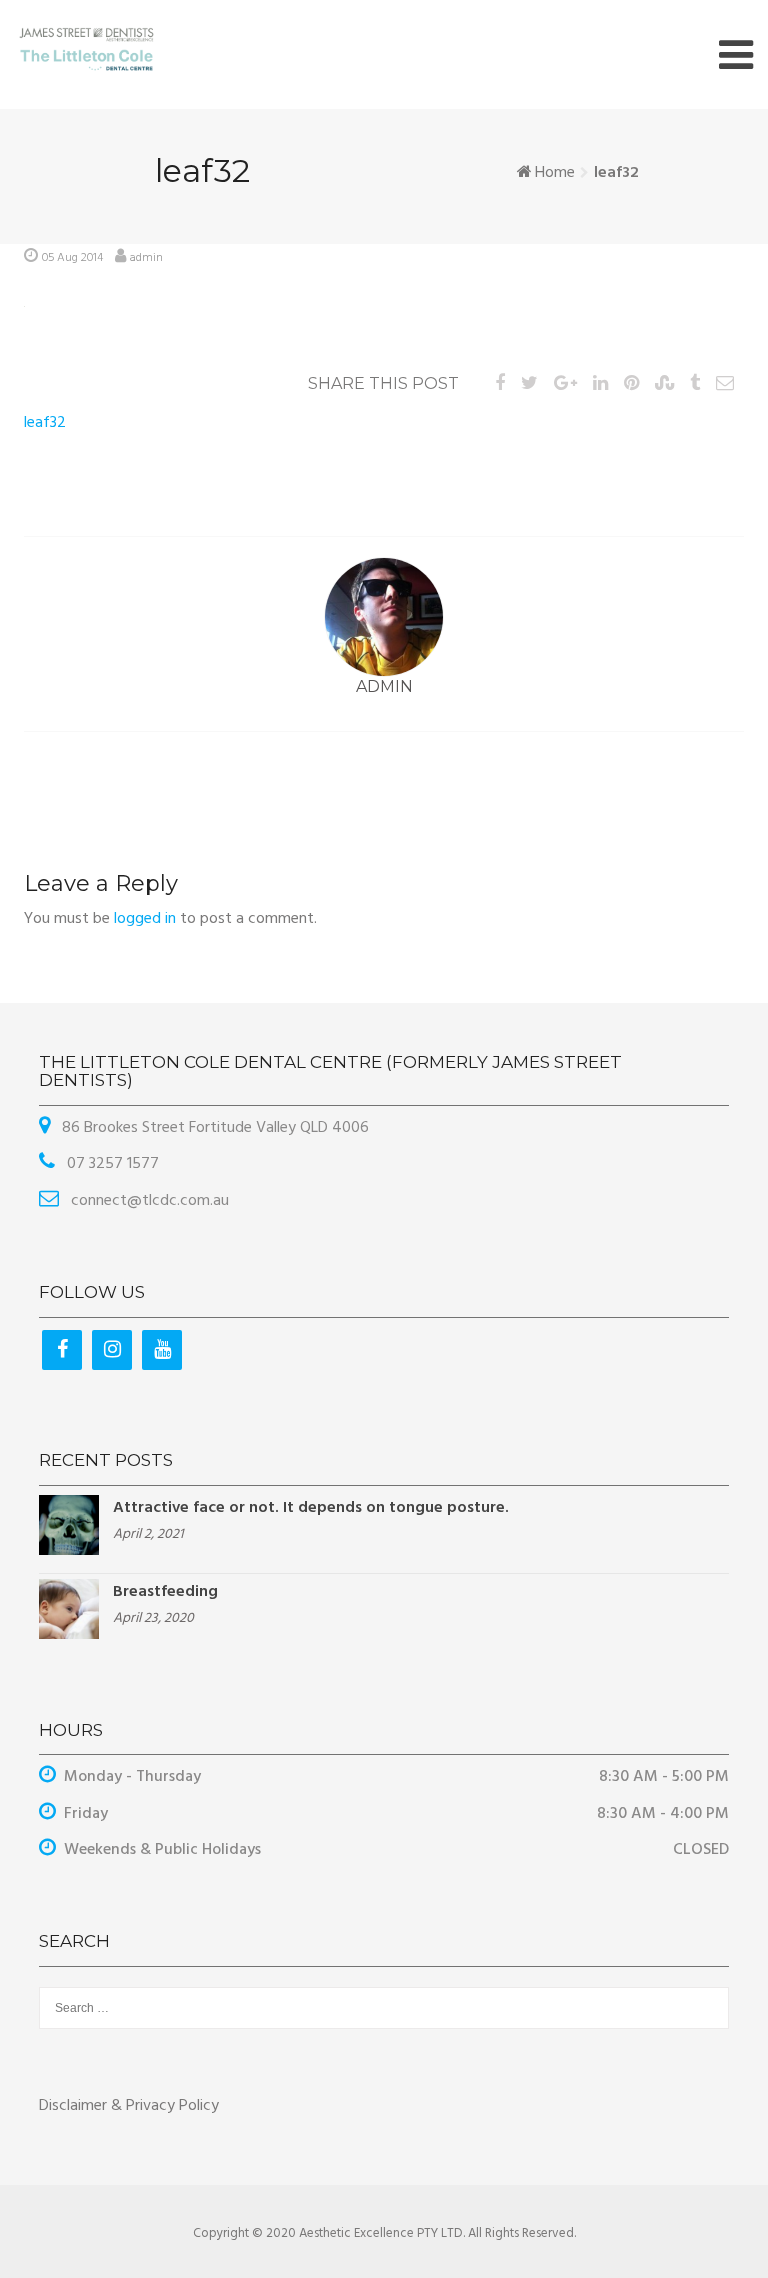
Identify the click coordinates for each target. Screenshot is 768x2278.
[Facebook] (62, 1350)
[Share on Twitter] (529, 384)
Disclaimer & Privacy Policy (129, 2106)
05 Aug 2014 (72, 258)
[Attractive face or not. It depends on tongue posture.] (69, 1525)
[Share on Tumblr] (695, 384)
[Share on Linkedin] (600, 384)
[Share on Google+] (565, 384)
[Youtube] (162, 1350)
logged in (145, 919)
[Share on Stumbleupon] (664, 384)
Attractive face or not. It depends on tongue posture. (311, 1508)
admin (146, 258)
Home (555, 173)
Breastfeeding (165, 1592)
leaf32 (45, 423)
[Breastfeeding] (69, 1609)
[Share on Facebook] (500, 384)
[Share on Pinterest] (631, 384)
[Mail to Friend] (725, 384)
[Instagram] (112, 1350)
